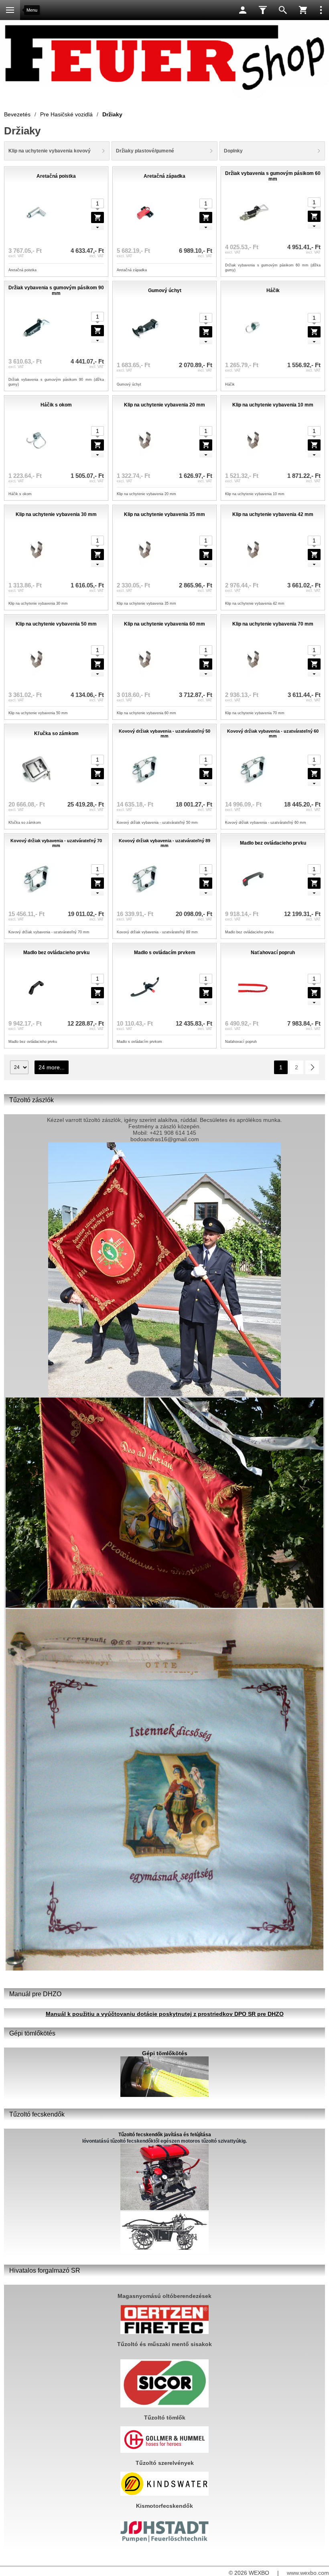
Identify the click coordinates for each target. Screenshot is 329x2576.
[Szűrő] (263, 10)
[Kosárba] (97, 217)
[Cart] (303, 10)
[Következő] (312, 1067)
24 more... (52, 1067)
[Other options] (321, 10)
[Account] (243, 10)
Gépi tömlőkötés (165, 2053)
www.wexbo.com (308, 2573)
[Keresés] (283, 10)
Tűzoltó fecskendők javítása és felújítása (165, 2135)
